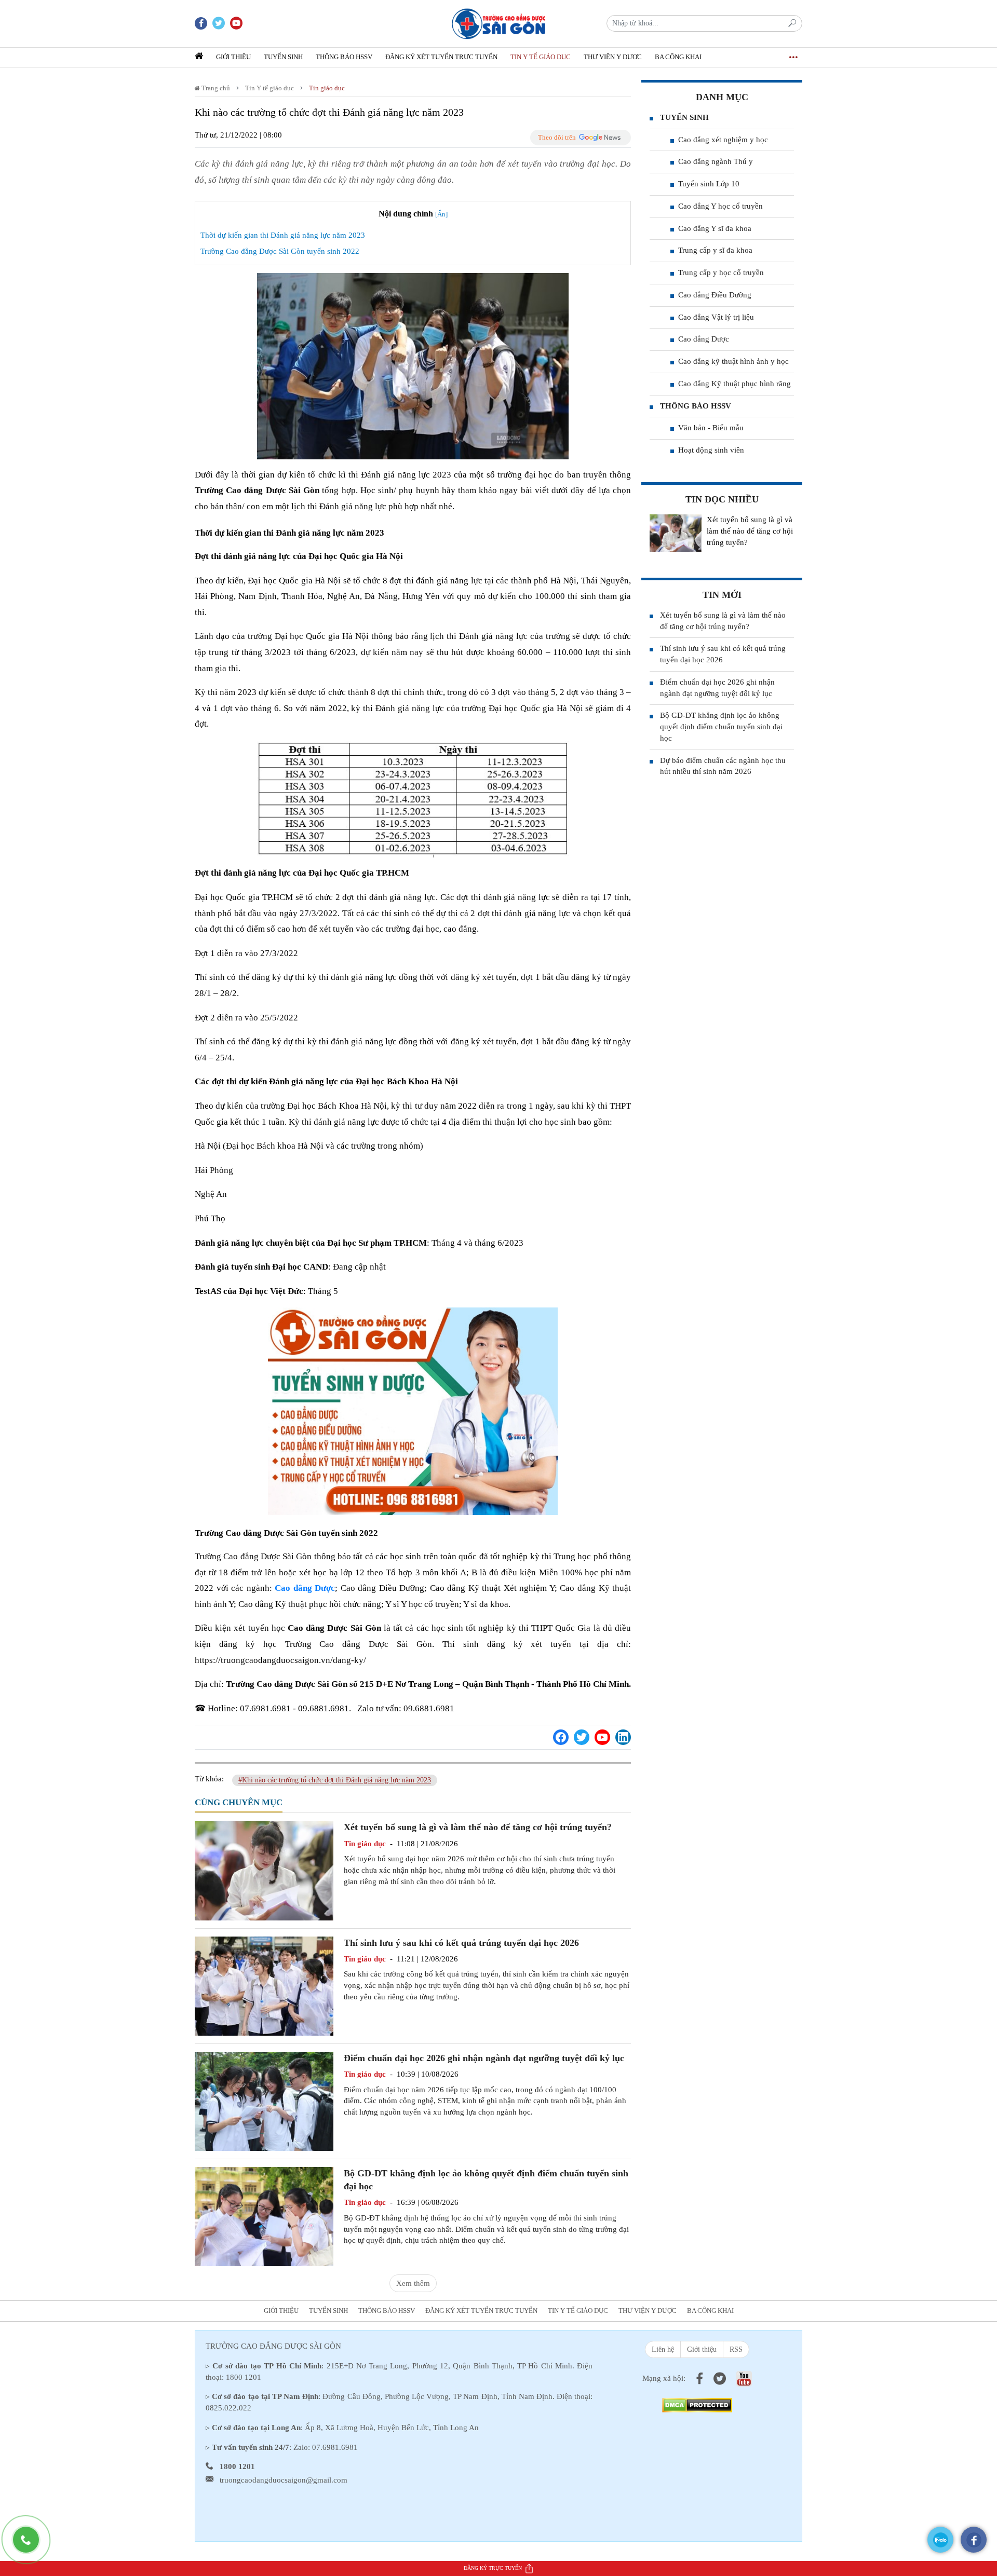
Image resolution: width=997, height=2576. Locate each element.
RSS (736, 2349)
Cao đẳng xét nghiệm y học (723, 140)
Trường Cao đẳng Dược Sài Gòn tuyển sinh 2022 (280, 251)
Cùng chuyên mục (239, 1802)
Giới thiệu (233, 57)
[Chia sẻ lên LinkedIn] (623, 1737)
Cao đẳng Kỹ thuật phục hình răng (735, 384)
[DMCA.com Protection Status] (697, 2404)
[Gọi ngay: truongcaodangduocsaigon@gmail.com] (31, 2545)
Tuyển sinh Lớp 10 (709, 184)
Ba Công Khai (678, 57)
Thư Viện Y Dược (613, 57)
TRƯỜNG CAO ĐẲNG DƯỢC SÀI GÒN (273, 2346)
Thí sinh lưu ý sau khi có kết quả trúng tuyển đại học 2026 (461, 1943)
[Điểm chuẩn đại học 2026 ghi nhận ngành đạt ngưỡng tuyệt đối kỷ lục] (264, 2101)
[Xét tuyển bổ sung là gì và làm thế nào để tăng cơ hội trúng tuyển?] (264, 1870)
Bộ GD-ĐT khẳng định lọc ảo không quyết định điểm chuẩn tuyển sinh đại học (721, 727)
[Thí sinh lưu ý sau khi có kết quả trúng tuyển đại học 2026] (264, 1985)
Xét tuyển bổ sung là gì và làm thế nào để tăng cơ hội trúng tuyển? (478, 1827)
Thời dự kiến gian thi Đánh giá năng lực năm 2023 (283, 235)
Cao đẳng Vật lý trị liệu (716, 317)
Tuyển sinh (283, 57)
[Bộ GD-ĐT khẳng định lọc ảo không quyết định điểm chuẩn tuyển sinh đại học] (264, 2216)
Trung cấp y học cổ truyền (721, 272)
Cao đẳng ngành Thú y (716, 161)
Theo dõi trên (557, 137)
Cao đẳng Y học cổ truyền (720, 206)
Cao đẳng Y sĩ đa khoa (715, 228)
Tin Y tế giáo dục (541, 57)
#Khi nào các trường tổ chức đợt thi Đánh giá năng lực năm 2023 (335, 1780)
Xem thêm (413, 2283)
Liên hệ (663, 2349)
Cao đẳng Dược (704, 339)
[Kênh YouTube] (602, 1737)
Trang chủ (215, 88)
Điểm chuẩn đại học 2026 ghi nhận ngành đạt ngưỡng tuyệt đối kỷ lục (484, 2058)
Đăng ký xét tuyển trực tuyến (441, 57)
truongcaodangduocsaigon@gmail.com (284, 2480)
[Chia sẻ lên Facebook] (561, 1737)
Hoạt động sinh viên (711, 450)
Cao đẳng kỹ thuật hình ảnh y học (733, 361)
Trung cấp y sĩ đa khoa (715, 250)
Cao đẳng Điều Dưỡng (715, 295)
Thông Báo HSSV (344, 57)
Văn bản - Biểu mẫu (711, 428)
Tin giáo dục (327, 88)
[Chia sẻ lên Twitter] (582, 1737)
